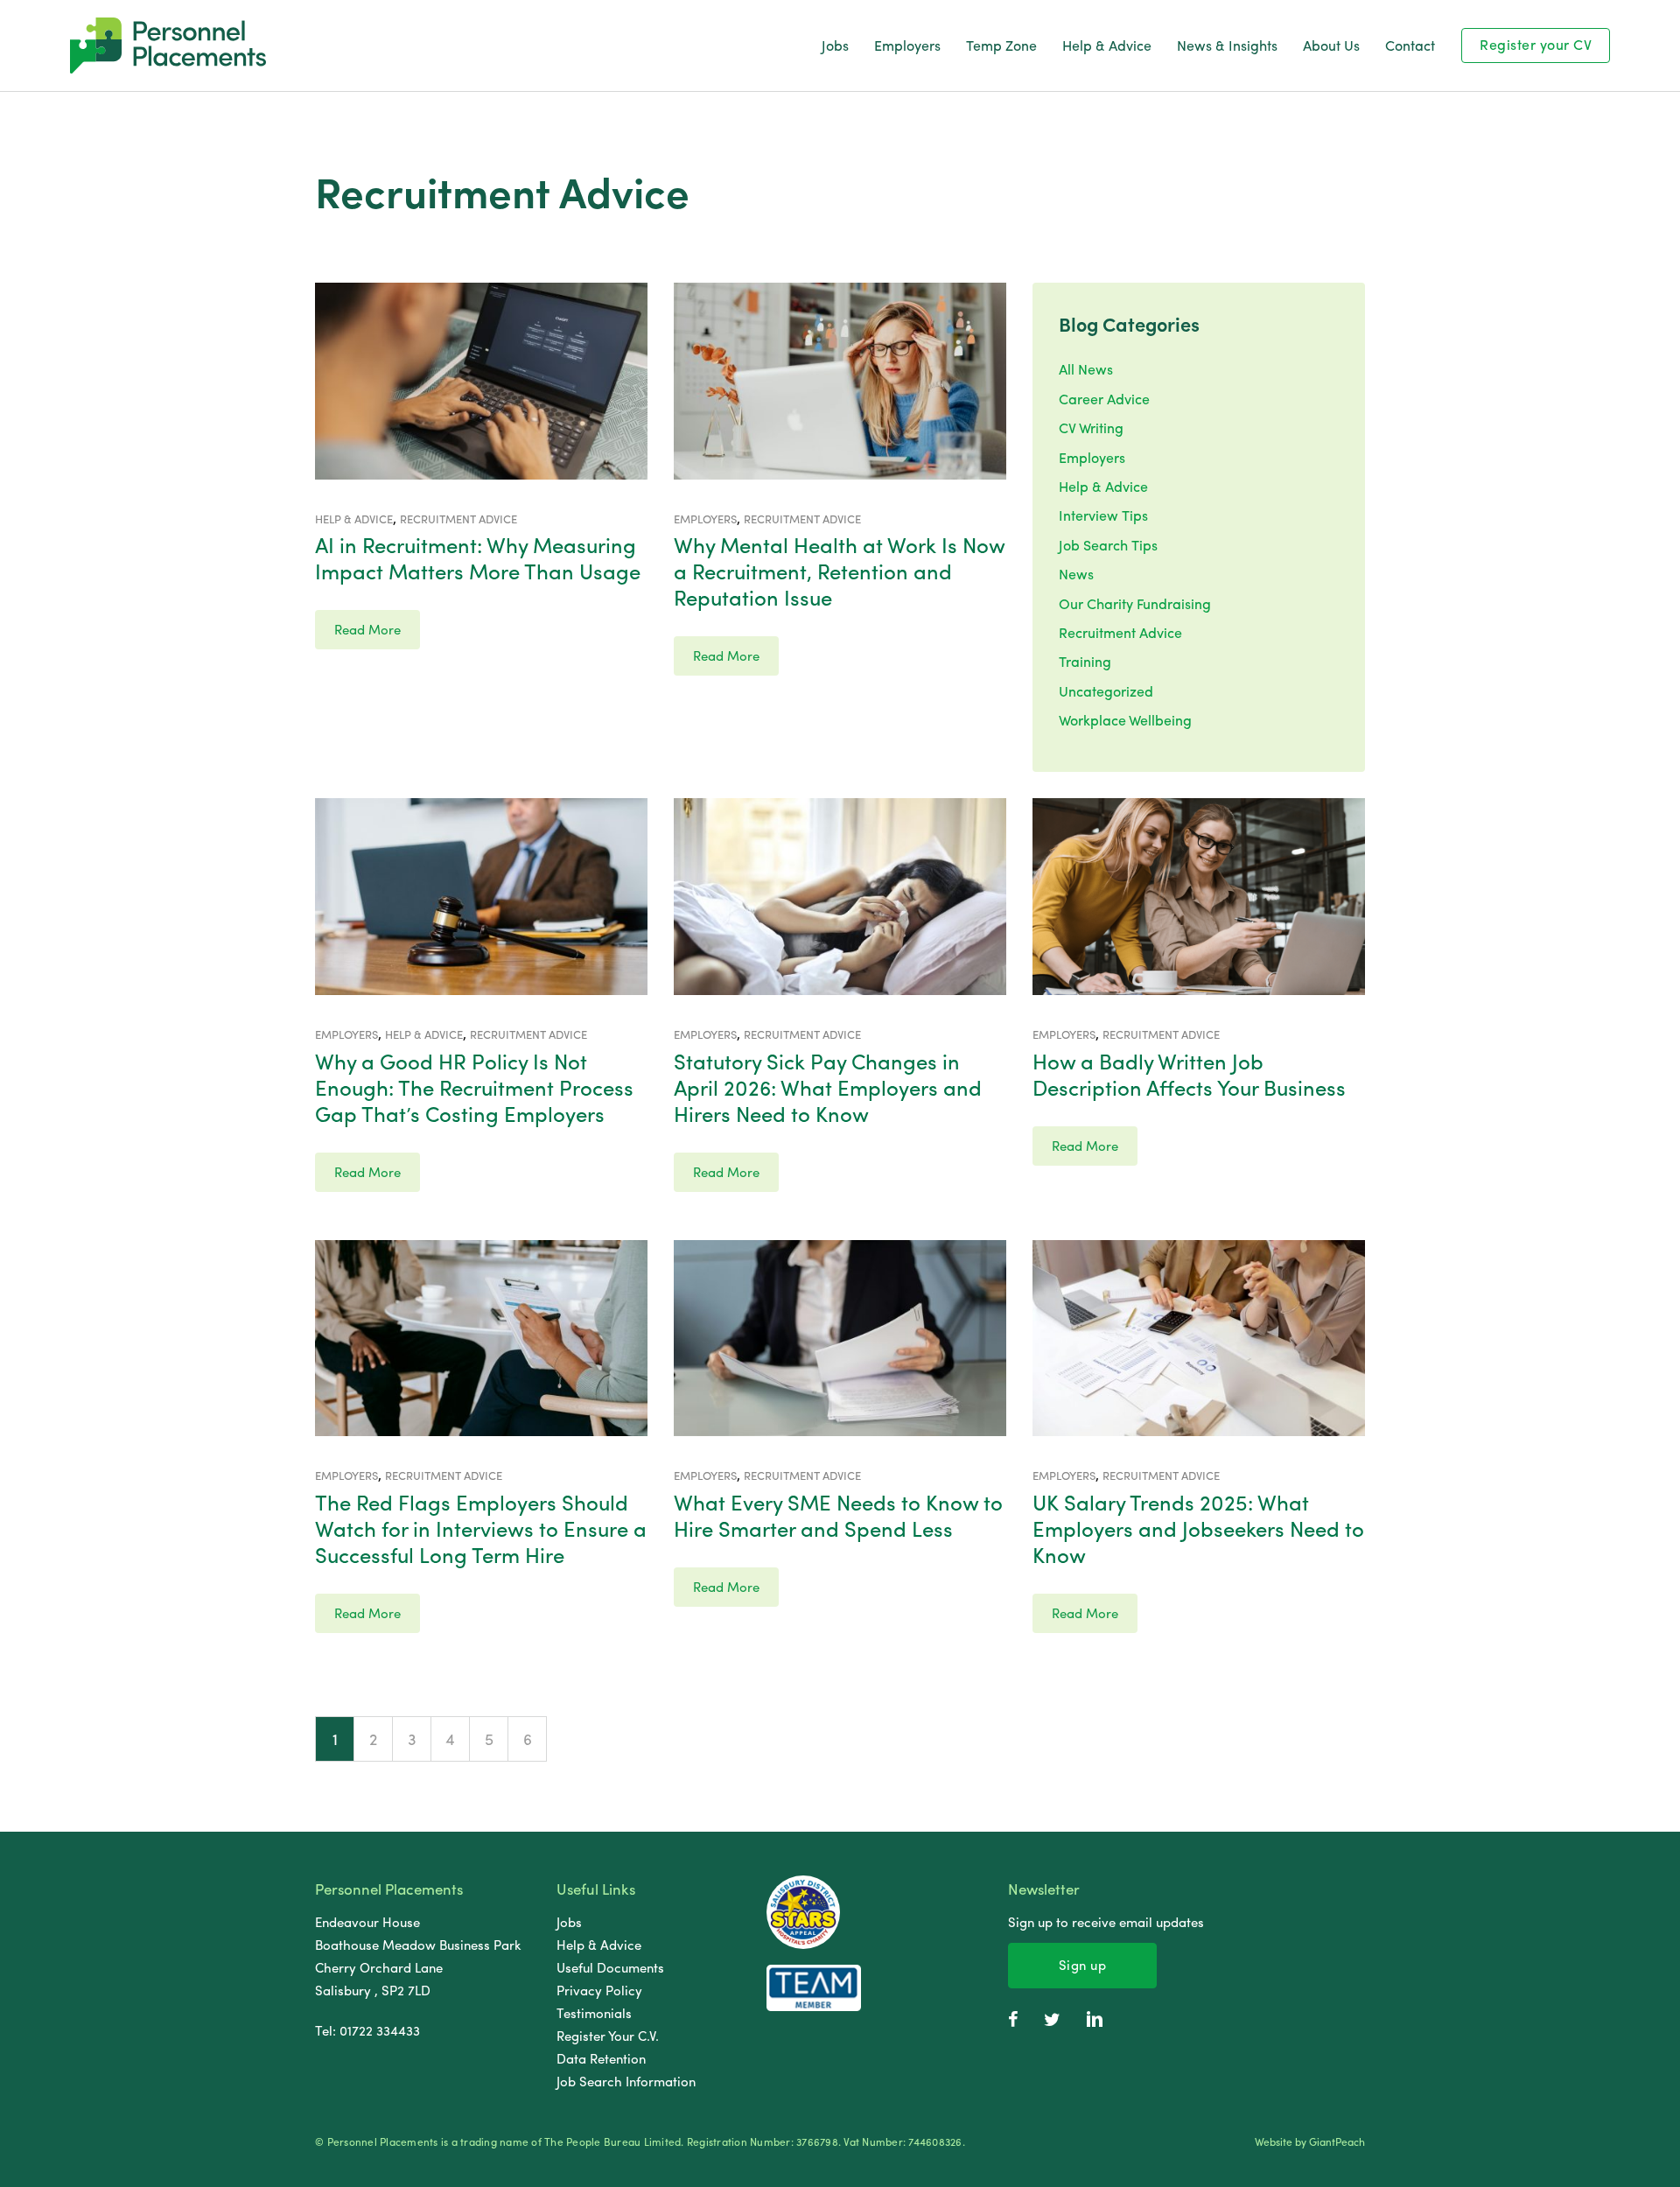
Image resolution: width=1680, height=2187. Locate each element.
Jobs (835, 45)
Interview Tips (1103, 515)
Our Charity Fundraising (1135, 603)
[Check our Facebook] (1013, 2019)
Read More (367, 629)
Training (1085, 661)
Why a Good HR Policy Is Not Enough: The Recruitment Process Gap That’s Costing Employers (474, 1087)
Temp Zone (1001, 45)
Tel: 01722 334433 (367, 2030)
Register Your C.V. (608, 2036)
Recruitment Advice (1120, 632)
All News (1086, 369)
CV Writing (1091, 428)
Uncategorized (1106, 691)
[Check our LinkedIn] (1095, 2019)
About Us (1331, 45)
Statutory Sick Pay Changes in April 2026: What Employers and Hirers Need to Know (828, 1087)
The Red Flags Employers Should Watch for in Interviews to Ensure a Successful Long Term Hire (481, 1528)
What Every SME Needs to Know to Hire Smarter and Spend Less (838, 1515)
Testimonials (594, 2013)
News (1076, 574)
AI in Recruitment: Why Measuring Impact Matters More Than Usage (478, 557)
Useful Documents (610, 1967)
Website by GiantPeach (1310, 2142)
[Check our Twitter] (1052, 2019)
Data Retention (601, 2058)
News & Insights (1227, 45)
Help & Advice (1107, 45)
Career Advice (1104, 399)
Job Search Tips (1108, 545)
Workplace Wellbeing (1125, 720)
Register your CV (1536, 44)
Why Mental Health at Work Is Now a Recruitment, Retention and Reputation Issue (839, 571)
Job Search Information (626, 2081)
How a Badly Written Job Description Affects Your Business (1189, 1074)
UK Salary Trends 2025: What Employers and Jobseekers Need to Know (1198, 1528)
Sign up (1083, 1965)
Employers (907, 45)
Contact (1410, 45)
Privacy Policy (599, 1990)
